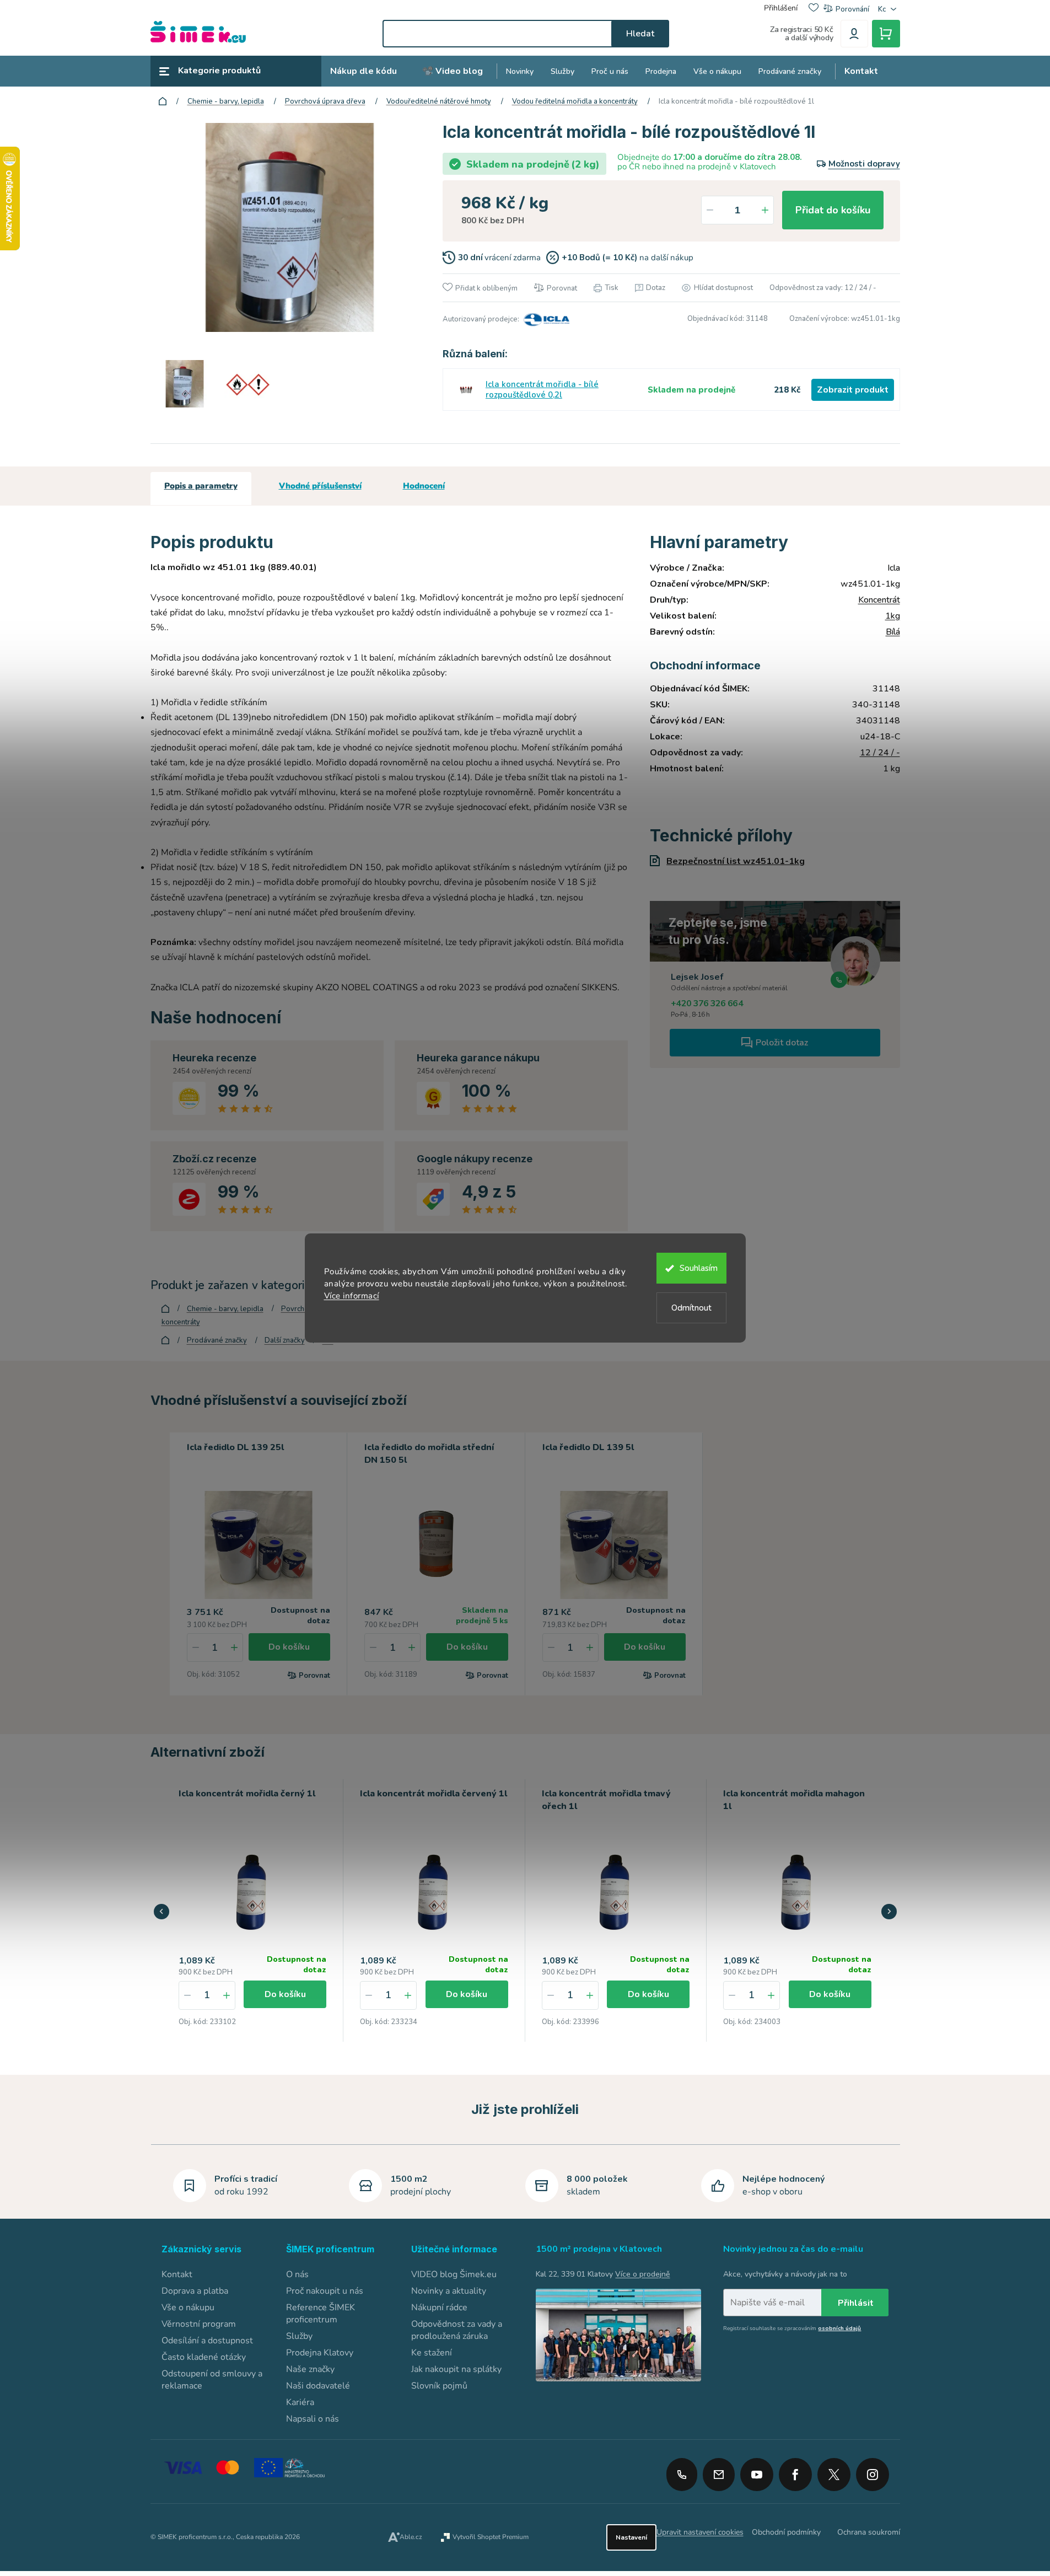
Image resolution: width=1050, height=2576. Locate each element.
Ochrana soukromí (869, 2532)
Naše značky (310, 2369)
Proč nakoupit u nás (325, 2291)
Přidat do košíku (833, 210)
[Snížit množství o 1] (710, 210)
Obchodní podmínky (786, 2532)
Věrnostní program (199, 2324)
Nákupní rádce (439, 2307)
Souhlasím (699, 1268)
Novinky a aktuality (449, 2291)
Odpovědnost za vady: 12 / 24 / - (823, 288)
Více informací (352, 1296)
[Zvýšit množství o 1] (765, 210)
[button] (227, 1995)
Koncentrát (879, 600)
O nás (297, 2274)
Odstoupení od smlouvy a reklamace (212, 2380)
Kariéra (300, 2402)
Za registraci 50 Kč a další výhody (802, 34)
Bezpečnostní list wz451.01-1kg (736, 861)
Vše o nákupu (188, 2307)
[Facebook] (795, 2471)
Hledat (640, 34)
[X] (834, 2475)
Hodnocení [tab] (424, 486)
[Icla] (545, 319)
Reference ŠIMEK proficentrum (321, 2314)
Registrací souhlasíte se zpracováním (792, 2328)
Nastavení (631, 2537)
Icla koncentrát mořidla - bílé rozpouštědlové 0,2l (542, 390)
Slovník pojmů (439, 2386)
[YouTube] (757, 2471)
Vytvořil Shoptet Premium (491, 2537)
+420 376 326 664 (707, 1003)
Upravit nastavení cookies (700, 2532)
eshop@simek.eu (719, 2475)
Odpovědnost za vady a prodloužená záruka (457, 2330)
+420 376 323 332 (682, 2475)
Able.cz (411, 2537)
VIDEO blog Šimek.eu (454, 2274)
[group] (253, 1910)
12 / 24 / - (880, 753)
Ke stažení (432, 2353)
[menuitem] (364, 71)
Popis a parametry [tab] (201, 486)
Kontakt (177, 2274)
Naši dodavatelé (318, 2386)
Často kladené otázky (204, 2357)
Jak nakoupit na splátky (456, 2369)
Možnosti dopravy (864, 164)
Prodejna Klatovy (320, 2353)
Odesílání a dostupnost (207, 2341)
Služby (299, 2336)
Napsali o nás (313, 2419)
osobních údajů (839, 2328)
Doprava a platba (195, 2291)
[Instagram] (873, 2471)
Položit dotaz (782, 1043)
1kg (893, 616)
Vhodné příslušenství (320, 486)
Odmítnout (691, 1308)
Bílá (893, 632)
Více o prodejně (642, 2274)
